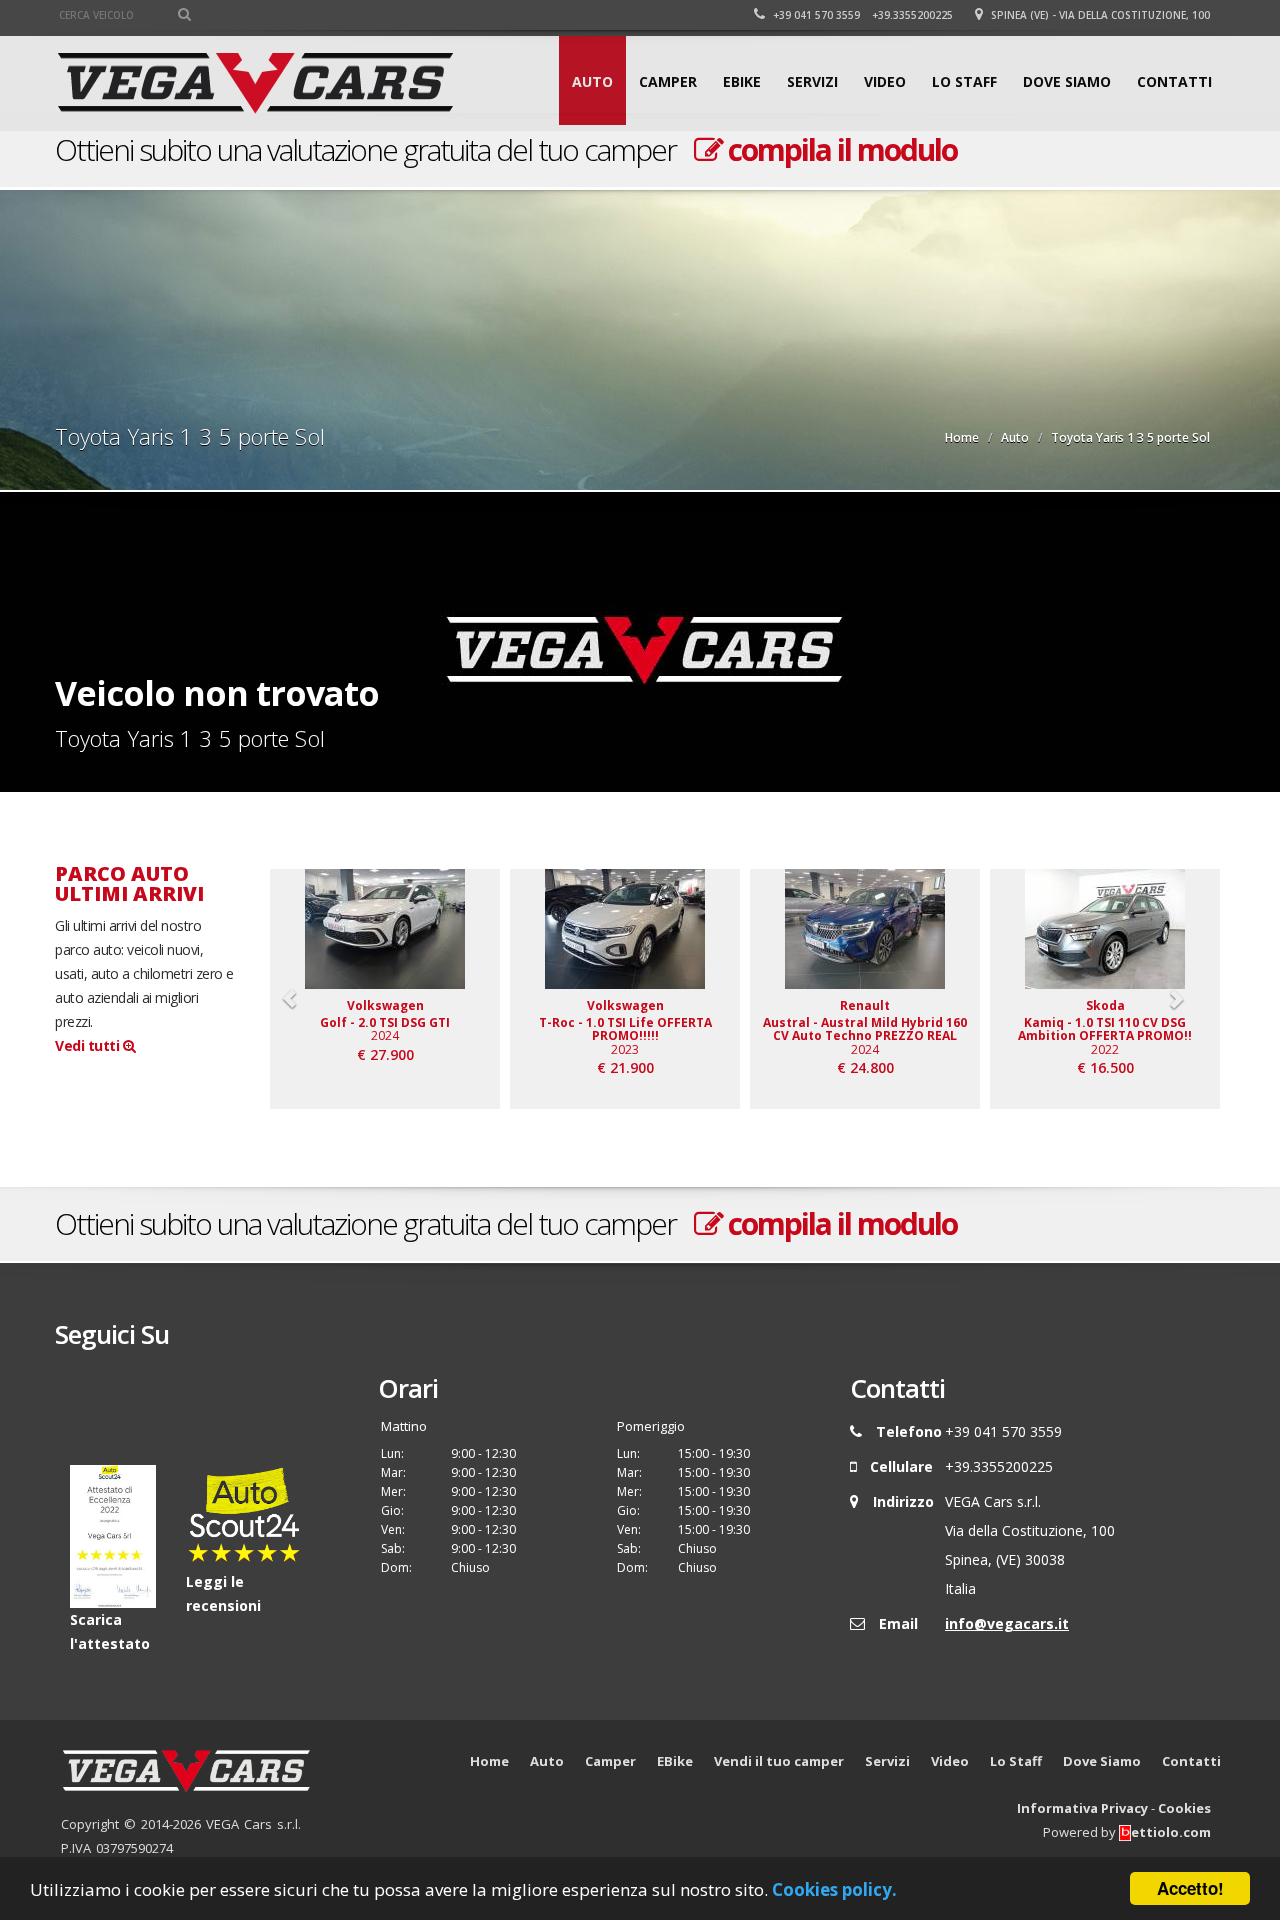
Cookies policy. (834, 1889)
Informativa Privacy (1082, 1808)
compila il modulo (839, 149)
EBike (742, 81)
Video (885, 81)
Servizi (812, 81)
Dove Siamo (1067, 81)
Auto (592, 81)
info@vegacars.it (1007, 1623)
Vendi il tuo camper (779, 1761)
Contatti (1174, 81)
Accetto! (1190, 1888)
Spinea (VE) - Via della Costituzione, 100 (1099, 15)
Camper (668, 81)
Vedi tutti (89, 1045)
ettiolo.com (1171, 1832)
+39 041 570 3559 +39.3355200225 (861, 15)
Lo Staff (964, 81)
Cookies (1184, 1808)
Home (962, 437)
